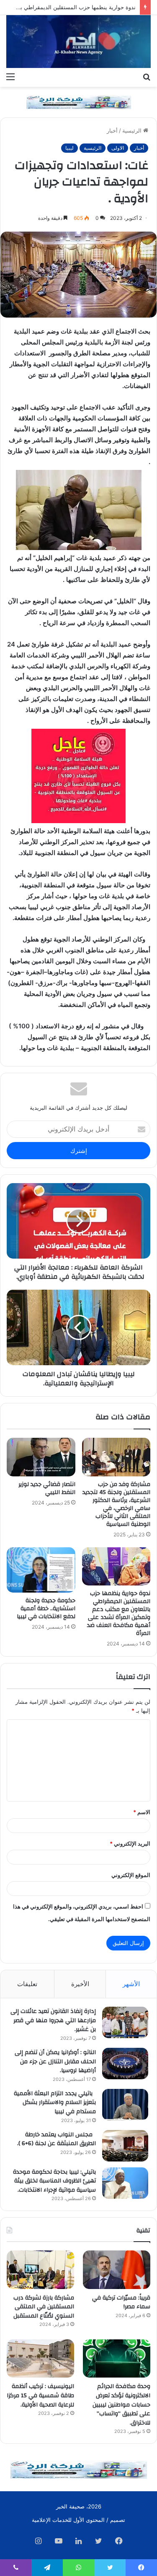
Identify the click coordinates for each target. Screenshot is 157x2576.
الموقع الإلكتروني (131, 1875)
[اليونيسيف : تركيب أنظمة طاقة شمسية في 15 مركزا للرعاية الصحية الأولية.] (40, 2358)
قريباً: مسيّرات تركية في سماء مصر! (121, 2302)
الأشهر (131, 1984)
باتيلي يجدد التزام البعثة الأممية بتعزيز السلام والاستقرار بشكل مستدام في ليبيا (55, 2103)
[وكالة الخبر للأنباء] (78, 42)
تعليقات (27, 1984)
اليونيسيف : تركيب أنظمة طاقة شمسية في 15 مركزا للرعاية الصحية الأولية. (40, 2395)
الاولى (118, 148)
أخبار (112, 130)
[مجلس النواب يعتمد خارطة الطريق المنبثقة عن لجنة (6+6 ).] (125, 2146)
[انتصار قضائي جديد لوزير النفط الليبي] (41, 1457)
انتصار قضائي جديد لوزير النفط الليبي (47, 1488)
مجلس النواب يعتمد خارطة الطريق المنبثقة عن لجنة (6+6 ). (57, 2139)
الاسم (142, 1812)
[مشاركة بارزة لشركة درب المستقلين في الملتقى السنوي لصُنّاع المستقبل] (40, 2270)
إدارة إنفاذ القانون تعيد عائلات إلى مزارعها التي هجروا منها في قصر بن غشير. (53, 2020)
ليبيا (69, 148)
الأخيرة (80, 1984)
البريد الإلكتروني (130, 1843)
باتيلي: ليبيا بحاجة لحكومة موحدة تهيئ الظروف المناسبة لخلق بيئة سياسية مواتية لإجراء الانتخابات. (54, 2181)
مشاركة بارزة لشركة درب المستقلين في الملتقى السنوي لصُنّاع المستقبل (44, 2307)
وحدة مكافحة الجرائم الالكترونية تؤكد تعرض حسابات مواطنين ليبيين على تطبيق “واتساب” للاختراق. (121, 2404)
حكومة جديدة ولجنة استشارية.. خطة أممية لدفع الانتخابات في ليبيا (46, 1609)
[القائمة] (10, 76)
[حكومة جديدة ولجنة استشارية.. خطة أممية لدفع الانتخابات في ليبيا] (41, 1570)
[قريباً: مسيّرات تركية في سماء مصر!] (117, 2270)
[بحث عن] (147, 76)
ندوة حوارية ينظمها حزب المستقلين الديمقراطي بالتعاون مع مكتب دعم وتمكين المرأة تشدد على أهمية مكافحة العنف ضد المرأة (119, 1613)
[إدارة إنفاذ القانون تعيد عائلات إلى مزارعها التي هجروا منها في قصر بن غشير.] (125, 2022)
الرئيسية (133, 130)
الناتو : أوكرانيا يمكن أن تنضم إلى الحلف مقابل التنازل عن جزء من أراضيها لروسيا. (55, 2061)
